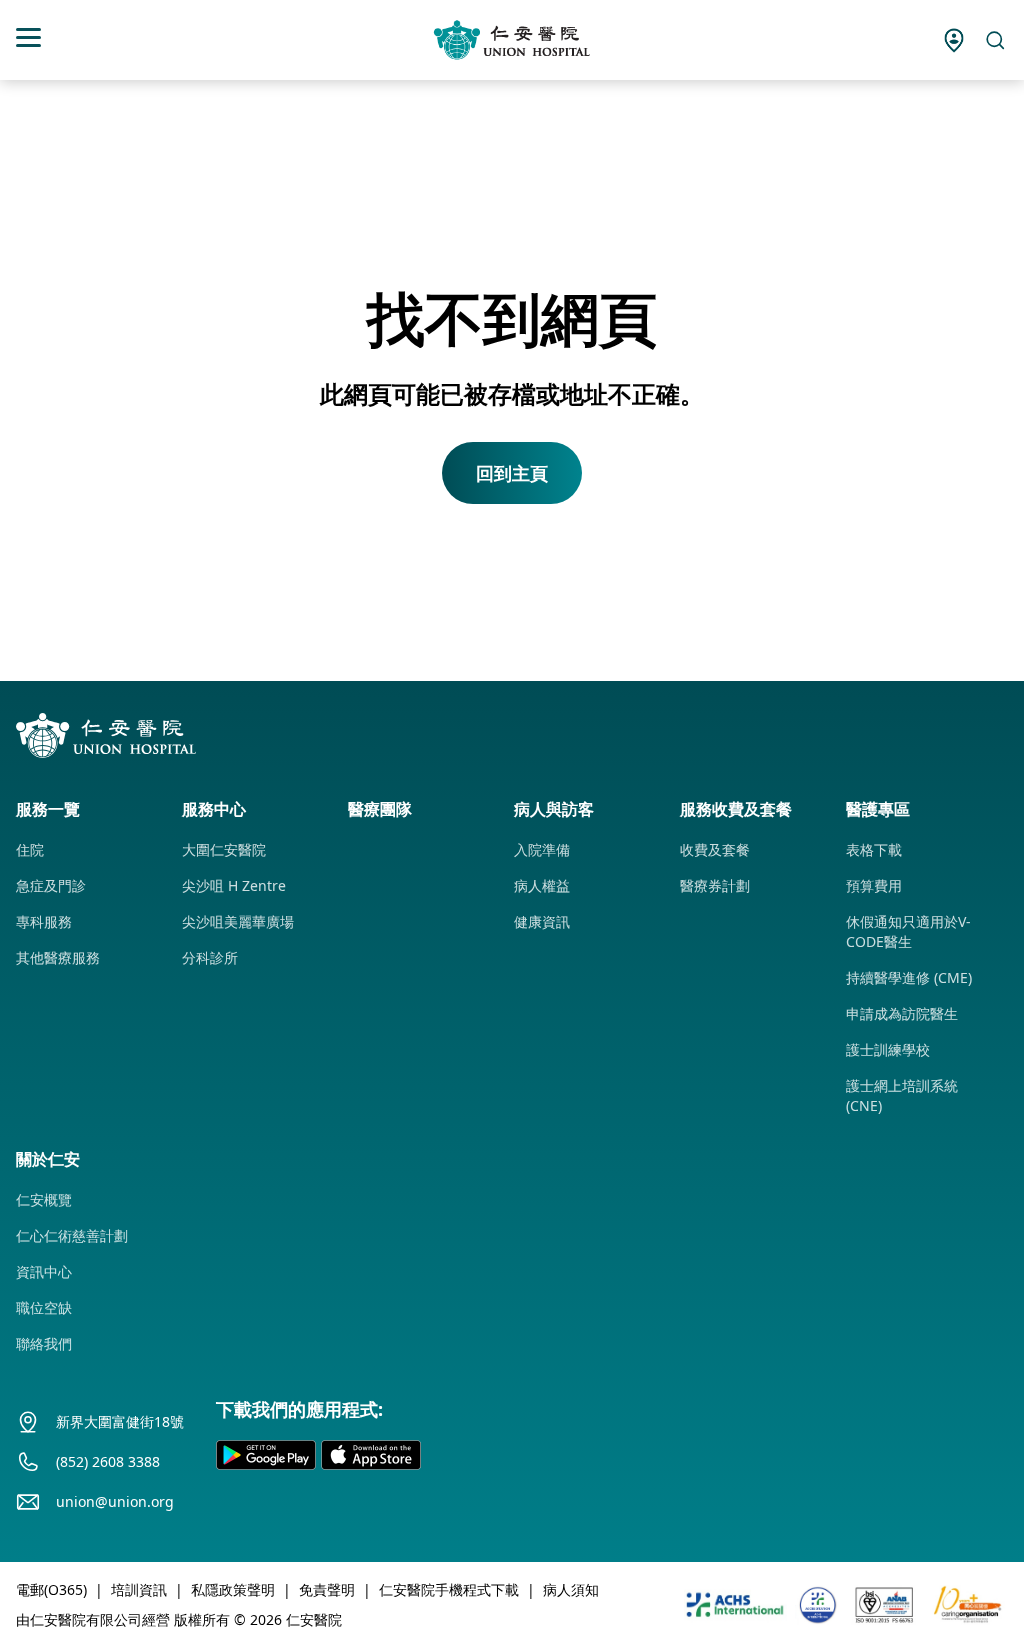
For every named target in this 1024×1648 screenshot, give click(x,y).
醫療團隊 (380, 809)
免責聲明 (327, 1589)
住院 (30, 849)
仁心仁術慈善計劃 (72, 1235)
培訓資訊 (139, 1589)
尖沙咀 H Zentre (234, 885)
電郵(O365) (51, 1589)
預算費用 (874, 885)
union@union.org (115, 1501)
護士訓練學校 (888, 1049)
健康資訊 (542, 921)
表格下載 (874, 849)
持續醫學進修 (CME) (909, 977)
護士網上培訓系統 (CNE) (902, 1095)
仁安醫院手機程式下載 (449, 1589)
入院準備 (542, 849)
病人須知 (571, 1589)
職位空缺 (44, 1307)
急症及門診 (51, 885)
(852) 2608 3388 (108, 1461)
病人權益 (542, 885)
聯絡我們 (44, 1343)
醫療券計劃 (715, 885)
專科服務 (44, 921)
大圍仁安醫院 (224, 849)
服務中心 (214, 809)
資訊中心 (44, 1271)
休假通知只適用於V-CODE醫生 (908, 931)
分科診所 (210, 957)
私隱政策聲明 (233, 1589)
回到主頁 (512, 473)
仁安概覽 (44, 1199)
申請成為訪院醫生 (902, 1013)
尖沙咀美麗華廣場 (238, 921)
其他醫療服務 (58, 957)
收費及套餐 (715, 849)
